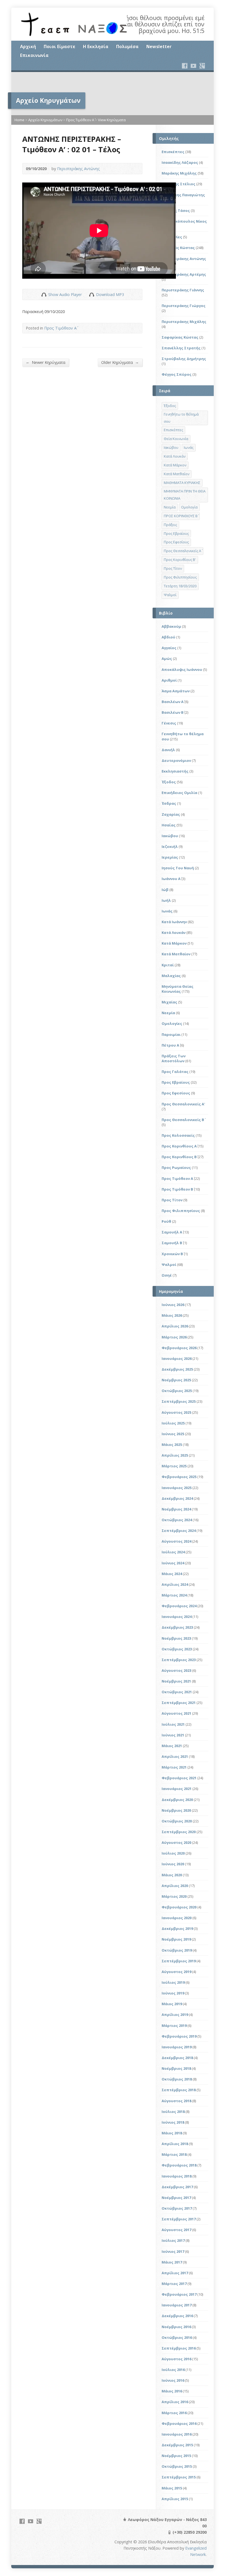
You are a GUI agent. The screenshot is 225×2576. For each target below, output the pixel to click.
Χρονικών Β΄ (172, 1254)
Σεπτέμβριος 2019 (179, 1961)
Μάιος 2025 (172, 1445)
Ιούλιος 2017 (173, 2240)
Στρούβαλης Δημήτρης (184, 359)
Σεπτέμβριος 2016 (179, 2348)
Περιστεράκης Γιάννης (183, 290)
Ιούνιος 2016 (173, 2380)
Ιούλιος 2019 (173, 1982)
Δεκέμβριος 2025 (177, 1369)
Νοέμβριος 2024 (176, 1509)
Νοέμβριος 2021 (176, 1681)
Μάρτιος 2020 (174, 1896)
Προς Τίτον (173, 568)
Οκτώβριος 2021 (177, 1692)
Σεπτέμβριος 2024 (179, 1531)
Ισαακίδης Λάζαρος (180, 162)
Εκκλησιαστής (175, 771)
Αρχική (28, 46)
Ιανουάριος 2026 (177, 1358)
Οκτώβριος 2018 (177, 2079)
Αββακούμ (171, 626)
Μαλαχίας (171, 976)
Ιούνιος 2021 (173, 1735)
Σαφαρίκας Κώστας (180, 337)
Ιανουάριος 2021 (177, 1789)
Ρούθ (166, 1221)
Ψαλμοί (170, 595)
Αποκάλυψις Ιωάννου (182, 669)
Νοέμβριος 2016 (176, 2327)
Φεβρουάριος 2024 (179, 1606)
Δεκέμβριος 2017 (177, 2187)
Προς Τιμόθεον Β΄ (177, 1189)
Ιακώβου (171, 447)
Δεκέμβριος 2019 (177, 1928)
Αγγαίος (169, 648)
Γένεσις (169, 723)
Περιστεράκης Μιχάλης (184, 322)
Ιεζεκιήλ (170, 846)
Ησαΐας (169, 825)
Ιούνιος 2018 (173, 2122)
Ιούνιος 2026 (173, 1305)
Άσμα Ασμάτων (176, 691)
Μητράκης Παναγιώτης (183, 195)
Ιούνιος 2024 (173, 1563)
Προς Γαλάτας (175, 1072)
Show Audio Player (44, 294)
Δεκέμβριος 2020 (177, 1800)
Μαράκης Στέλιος (178, 184)
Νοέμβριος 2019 (176, 1939)
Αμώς (167, 658)
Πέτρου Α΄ (170, 1045)
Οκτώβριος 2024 (177, 1520)
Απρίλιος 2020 (175, 1886)
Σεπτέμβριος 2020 (179, 1832)
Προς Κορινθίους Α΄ (179, 1146)
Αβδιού (168, 637)
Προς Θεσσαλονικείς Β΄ (183, 1120)
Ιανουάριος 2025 (177, 1488)
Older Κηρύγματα (120, 362)
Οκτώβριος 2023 (177, 1649)
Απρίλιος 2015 (175, 2499)
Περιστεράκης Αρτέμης (184, 274)
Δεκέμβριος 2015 (177, 2445)
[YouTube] (193, 66)
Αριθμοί (169, 680)
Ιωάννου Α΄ (171, 879)
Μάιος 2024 (172, 1574)
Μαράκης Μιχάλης (179, 173)
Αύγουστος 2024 (176, 1541)
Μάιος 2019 (172, 2004)
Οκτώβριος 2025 (177, 1391)
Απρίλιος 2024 (175, 1584)
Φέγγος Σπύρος (177, 374)
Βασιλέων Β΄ (173, 712)
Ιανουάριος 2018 (177, 2176)
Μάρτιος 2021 (174, 1767)
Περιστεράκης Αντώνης (78, 169)
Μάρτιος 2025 (174, 1466)
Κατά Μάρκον (175, 465)
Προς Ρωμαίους (176, 1167)
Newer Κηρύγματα (46, 362)
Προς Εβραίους (176, 533)
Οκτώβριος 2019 (177, 1950)
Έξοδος (170, 406)
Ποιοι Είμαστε (59, 46)
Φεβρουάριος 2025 (179, 1477)
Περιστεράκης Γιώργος (184, 306)
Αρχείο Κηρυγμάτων (45, 120)
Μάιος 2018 (172, 2133)
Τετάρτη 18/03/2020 (180, 586)
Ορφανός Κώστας (178, 248)
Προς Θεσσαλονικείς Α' (183, 1104)
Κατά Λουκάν (175, 456)
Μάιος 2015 (172, 2488)
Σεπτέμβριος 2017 (179, 2219)
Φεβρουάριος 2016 (179, 2423)
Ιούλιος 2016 (173, 2370)
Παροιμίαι (171, 1034)
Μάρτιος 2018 (174, 2154)
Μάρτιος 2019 (174, 2026)
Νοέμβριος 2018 (176, 2068)
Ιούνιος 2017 (173, 2251)
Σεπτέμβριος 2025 (179, 1401)
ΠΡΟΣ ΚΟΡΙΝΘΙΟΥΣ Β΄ (181, 516)
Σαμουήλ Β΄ (172, 1243)
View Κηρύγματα (112, 120)
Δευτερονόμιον (176, 760)
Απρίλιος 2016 (175, 2402)
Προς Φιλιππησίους (180, 577)
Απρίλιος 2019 (175, 2015)
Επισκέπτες (173, 152)
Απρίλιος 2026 (175, 1326)
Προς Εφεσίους (176, 542)
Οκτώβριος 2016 (177, 2337)
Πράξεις (170, 525)
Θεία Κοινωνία (176, 439)
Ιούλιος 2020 (173, 1853)
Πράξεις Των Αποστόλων (174, 1058)
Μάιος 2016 (172, 2391)
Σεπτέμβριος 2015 (179, 2477)
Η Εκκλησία (96, 46)
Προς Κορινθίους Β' (180, 560)
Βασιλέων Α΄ (173, 702)
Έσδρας (169, 803)
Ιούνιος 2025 (173, 1434)
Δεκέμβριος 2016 (177, 2316)
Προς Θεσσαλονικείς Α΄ (182, 551)
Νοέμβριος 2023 (176, 1638)
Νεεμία (170, 507)
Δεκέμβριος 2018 (177, 2058)
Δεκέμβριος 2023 (177, 1627)
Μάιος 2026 (172, 1315)
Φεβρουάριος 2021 (179, 1778)
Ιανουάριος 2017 (177, 2305)
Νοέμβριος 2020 (176, 1810)
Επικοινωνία (34, 55)
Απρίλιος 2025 (175, 1455)
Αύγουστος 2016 (176, 2359)
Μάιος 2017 (172, 2262)
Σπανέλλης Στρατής (181, 348)
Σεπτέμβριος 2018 (179, 2090)
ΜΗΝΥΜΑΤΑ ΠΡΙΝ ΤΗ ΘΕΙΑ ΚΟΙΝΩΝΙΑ (185, 495)
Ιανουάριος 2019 (177, 2047)
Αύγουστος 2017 (176, 2230)
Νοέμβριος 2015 (176, 2456)
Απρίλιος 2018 (175, 2144)
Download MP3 (110, 294)
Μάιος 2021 (172, 1746)
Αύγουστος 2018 (176, 2101)
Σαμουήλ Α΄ (172, 1232)
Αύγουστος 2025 (176, 1412)
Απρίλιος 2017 (175, 2273)
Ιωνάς (189, 447)
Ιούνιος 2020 (173, 1864)
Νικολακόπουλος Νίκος (184, 221)
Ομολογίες (172, 1023)
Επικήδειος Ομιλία (179, 793)
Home (19, 120)
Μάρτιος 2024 (174, 1595)
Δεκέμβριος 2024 (177, 1498)
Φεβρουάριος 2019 (179, 2036)
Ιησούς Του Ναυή (178, 868)
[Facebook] (185, 66)
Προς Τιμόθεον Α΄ (80, 120)
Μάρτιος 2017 (174, 2284)
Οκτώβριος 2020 (177, 1821)
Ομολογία (189, 507)
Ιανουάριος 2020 (177, 1918)
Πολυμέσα (127, 46)
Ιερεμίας (170, 857)
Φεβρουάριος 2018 (179, 2165)
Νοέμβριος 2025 (176, 1380)
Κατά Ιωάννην (174, 922)
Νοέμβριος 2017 (176, 2198)
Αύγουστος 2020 (176, 1842)
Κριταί (168, 965)
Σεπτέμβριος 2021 (179, 1703)
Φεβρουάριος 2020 (179, 1907)
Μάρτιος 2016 (174, 2413)
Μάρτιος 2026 (174, 1337)
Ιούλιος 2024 (173, 1552)
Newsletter (159, 46)
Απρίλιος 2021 (175, 1756)
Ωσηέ (167, 1275)
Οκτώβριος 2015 (177, 2466)
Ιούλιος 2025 (173, 1423)
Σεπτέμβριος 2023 (179, 1660)
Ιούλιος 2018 (173, 2112)
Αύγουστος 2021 (176, 1713)
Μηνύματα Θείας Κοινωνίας (178, 989)
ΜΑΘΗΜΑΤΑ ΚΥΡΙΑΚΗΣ (182, 483)
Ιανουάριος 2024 (177, 1617)
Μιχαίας (169, 1002)
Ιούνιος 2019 (173, 1993)
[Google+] (202, 66)
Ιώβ (165, 890)
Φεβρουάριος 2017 (179, 2294)
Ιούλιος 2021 (173, 1724)
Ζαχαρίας (171, 814)
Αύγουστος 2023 (176, 1670)
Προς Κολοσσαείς (178, 1135)
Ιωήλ (166, 900)
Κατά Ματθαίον (177, 474)
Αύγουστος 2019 (176, 1972)
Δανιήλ (168, 750)
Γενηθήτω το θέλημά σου (181, 418)
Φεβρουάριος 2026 (179, 1348)
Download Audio (92, 294)
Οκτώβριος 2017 (177, 2208)
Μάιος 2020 (172, 1875)
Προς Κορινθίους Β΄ (179, 1157)
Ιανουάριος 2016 (177, 2434)
